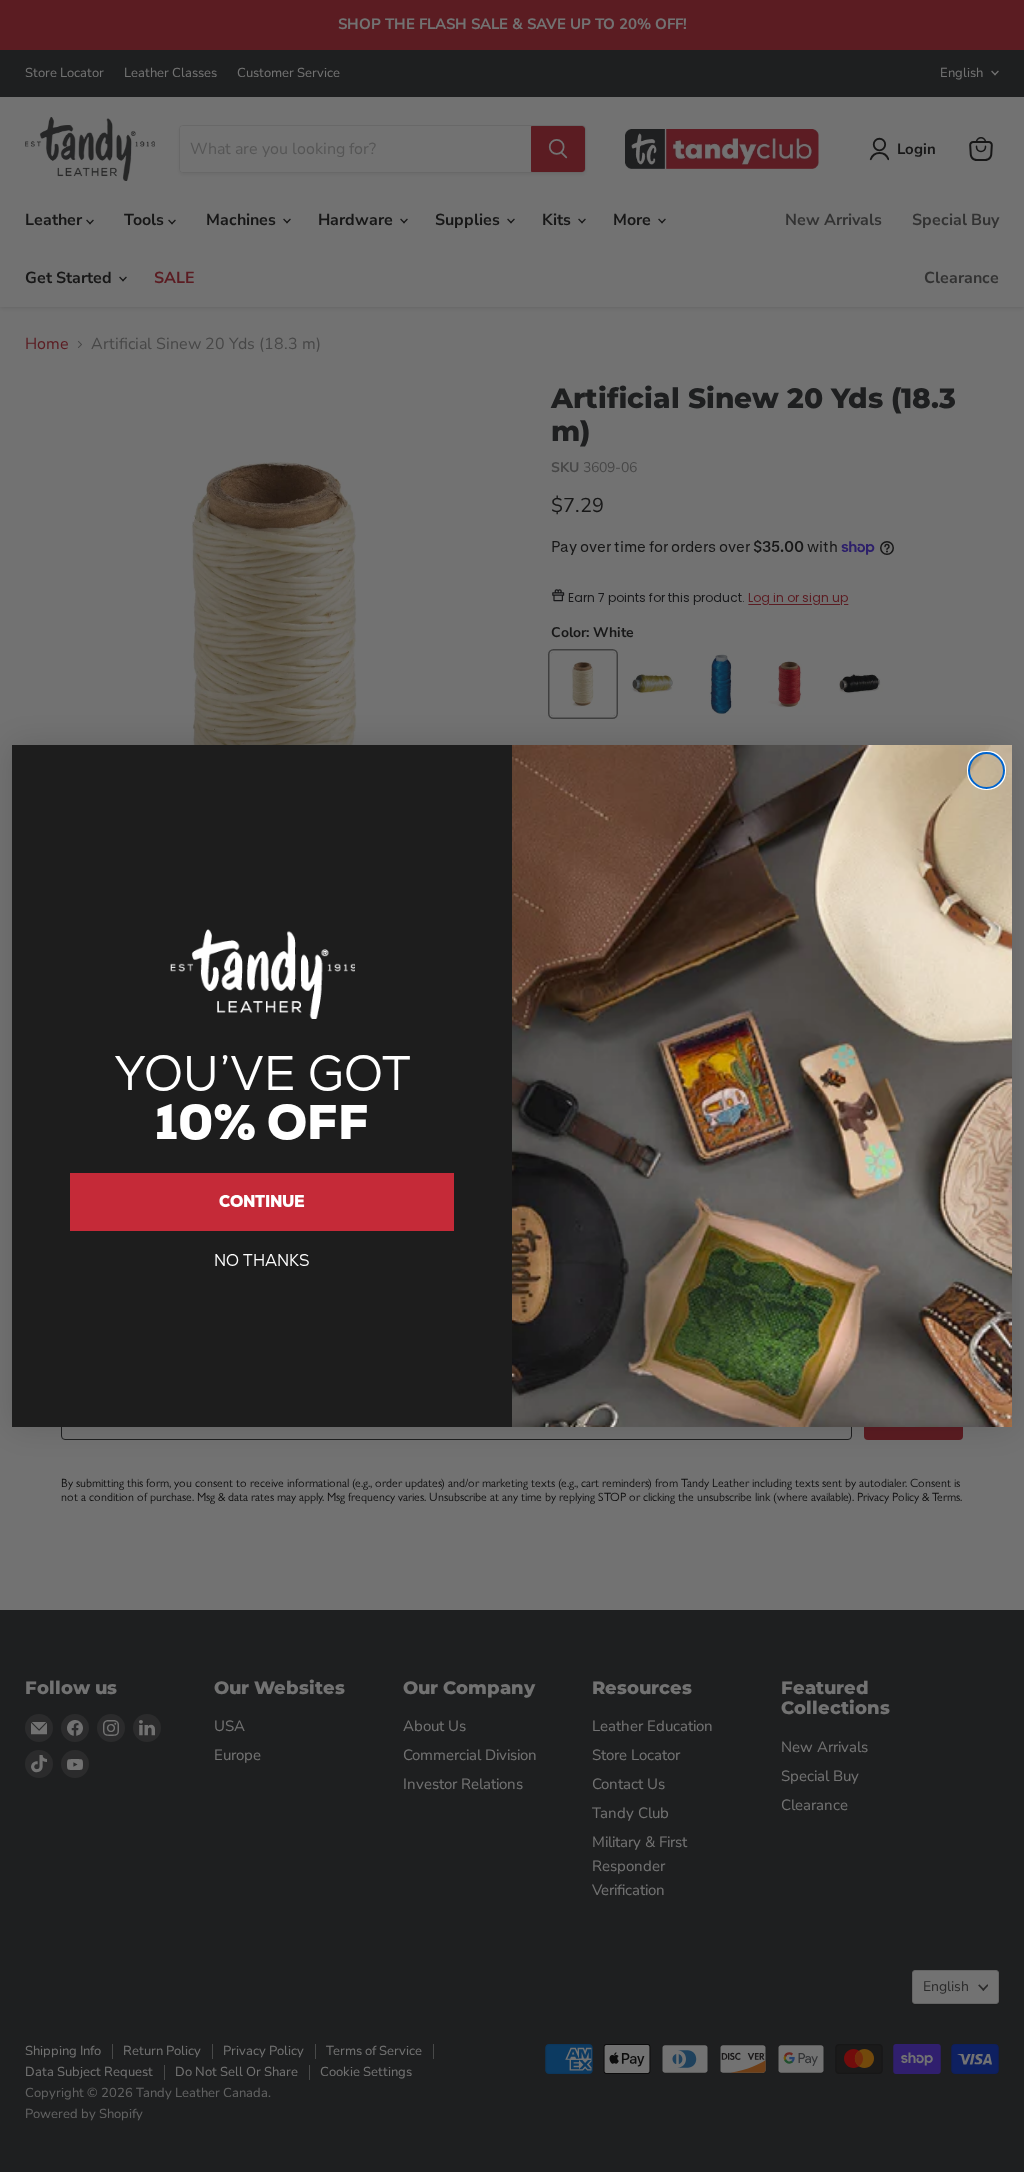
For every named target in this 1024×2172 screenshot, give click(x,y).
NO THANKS (262, 1260)
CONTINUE (262, 1201)
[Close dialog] (986, 770)
